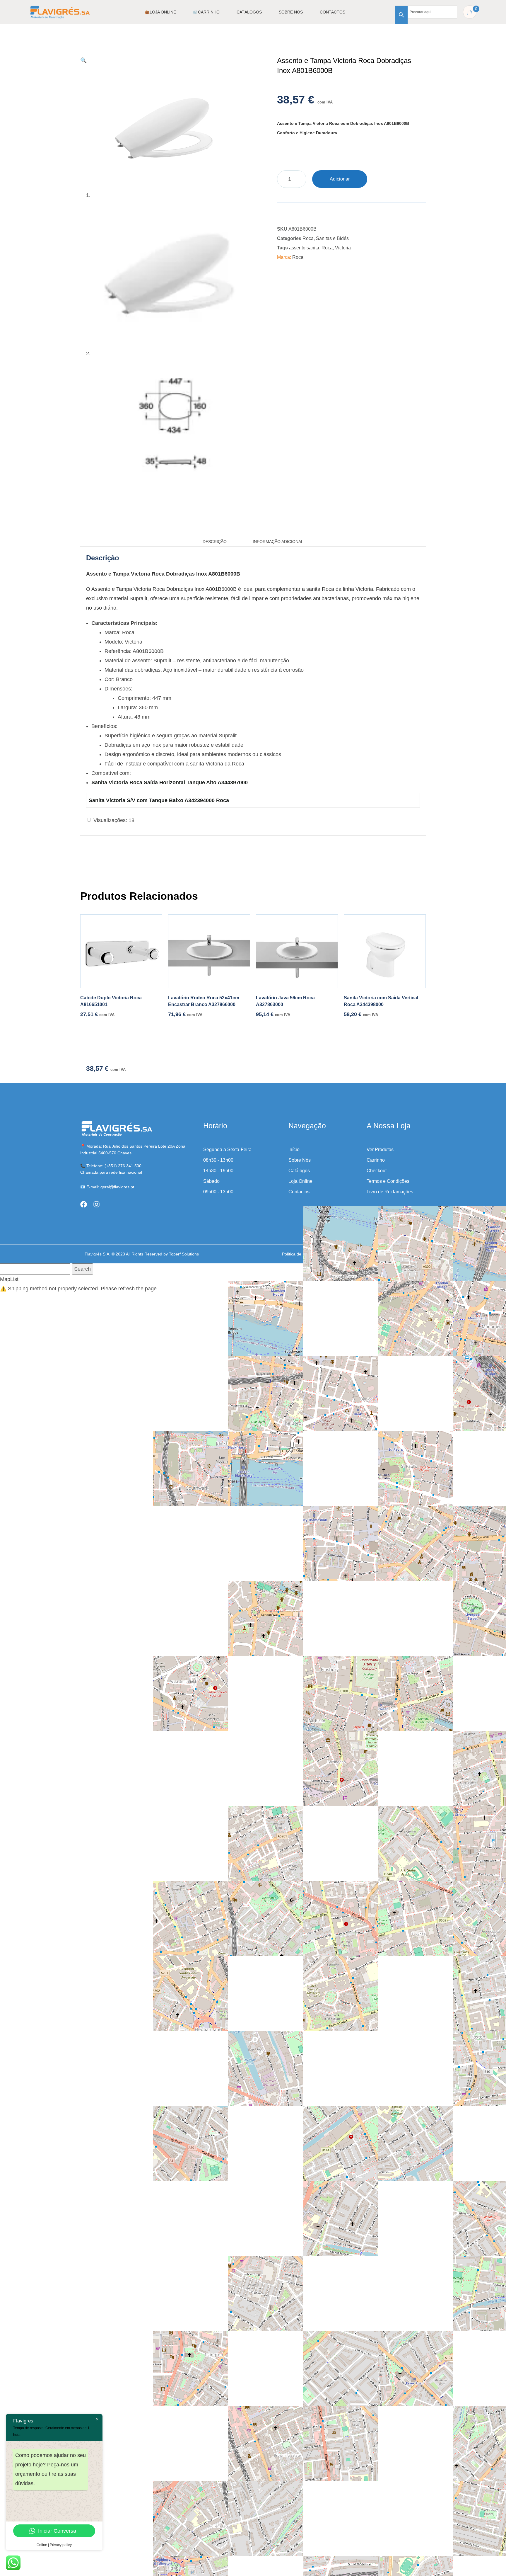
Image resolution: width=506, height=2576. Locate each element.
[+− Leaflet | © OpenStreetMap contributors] (349, 1288)
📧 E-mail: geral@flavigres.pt (107, 1187)
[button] (83, 60)
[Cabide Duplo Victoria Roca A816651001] (121, 951)
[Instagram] (96, 1204)
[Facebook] (84, 1204)
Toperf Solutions (184, 1254)
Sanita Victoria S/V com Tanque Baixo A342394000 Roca (159, 800)
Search (82, 1269)
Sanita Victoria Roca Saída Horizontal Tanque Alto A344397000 (170, 782)
